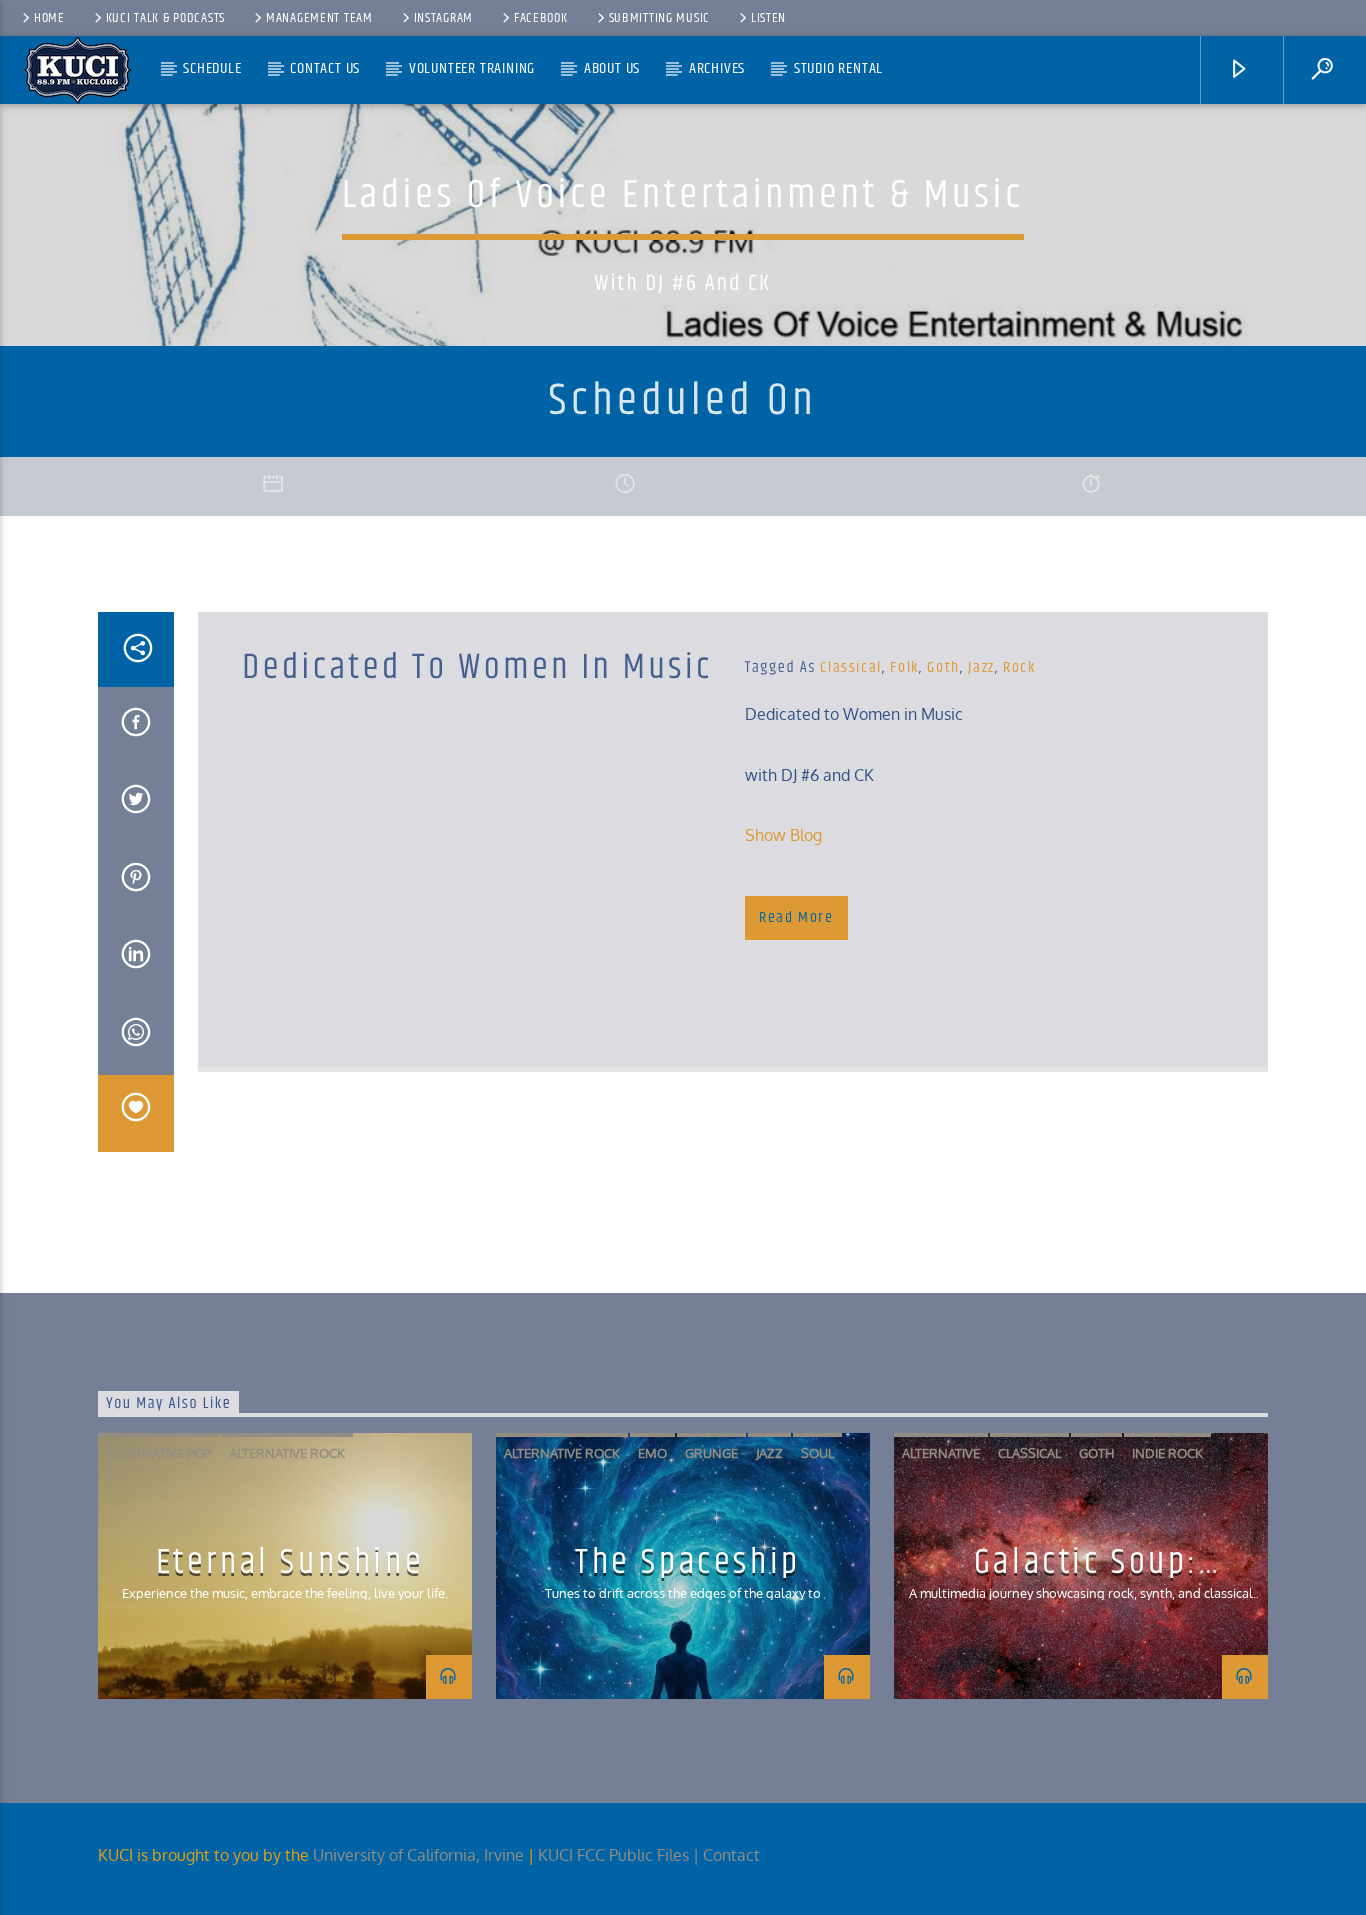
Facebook (541, 18)
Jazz (981, 667)
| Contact (728, 1855)
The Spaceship (688, 1562)
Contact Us (325, 68)
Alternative (941, 1453)
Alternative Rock (287, 1453)
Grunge (711, 1453)
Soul (817, 1453)
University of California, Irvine (418, 1855)
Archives (717, 68)
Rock (1019, 667)
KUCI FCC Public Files (613, 1855)
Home (49, 18)
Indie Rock (1167, 1453)
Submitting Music (660, 18)
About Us (612, 68)
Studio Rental (838, 68)
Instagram (443, 18)
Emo (652, 1453)
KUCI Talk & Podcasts (165, 18)
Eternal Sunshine (290, 1562)
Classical (850, 667)
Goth (943, 667)
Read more (796, 917)
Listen (768, 18)
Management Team (319, 18)
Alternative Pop (158, 1453)
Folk (904, 667)
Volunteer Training (472, 68)
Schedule (212, 68)
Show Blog (783, 835)
